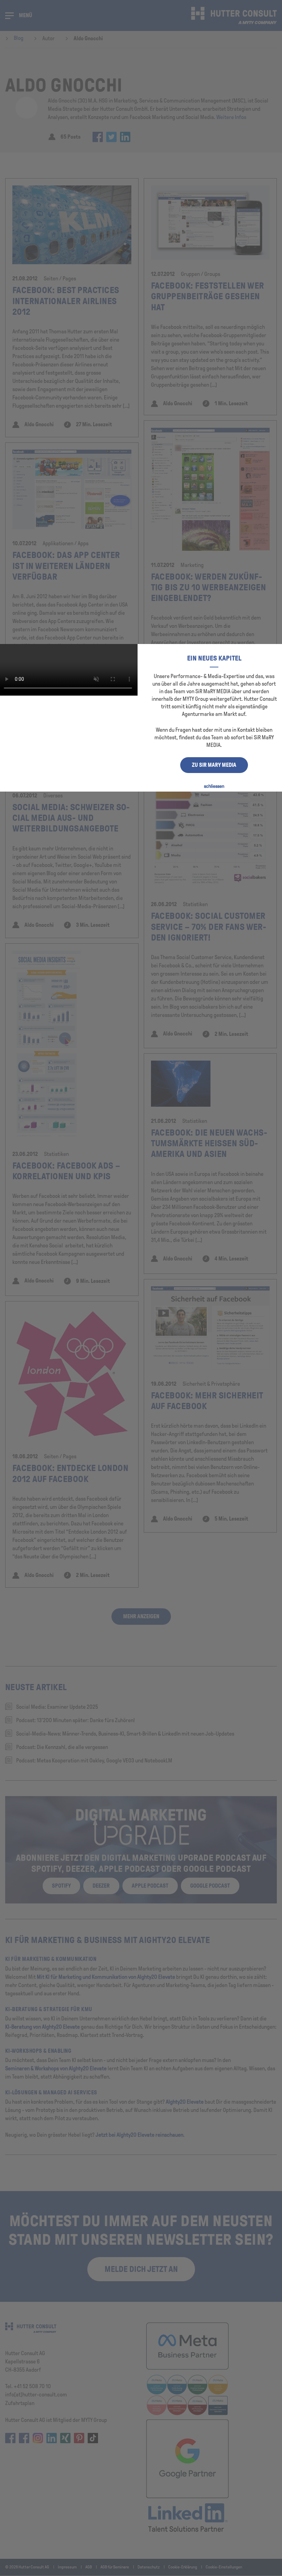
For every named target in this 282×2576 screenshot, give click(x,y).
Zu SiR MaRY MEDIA (214, 765)
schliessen (214, 786)
